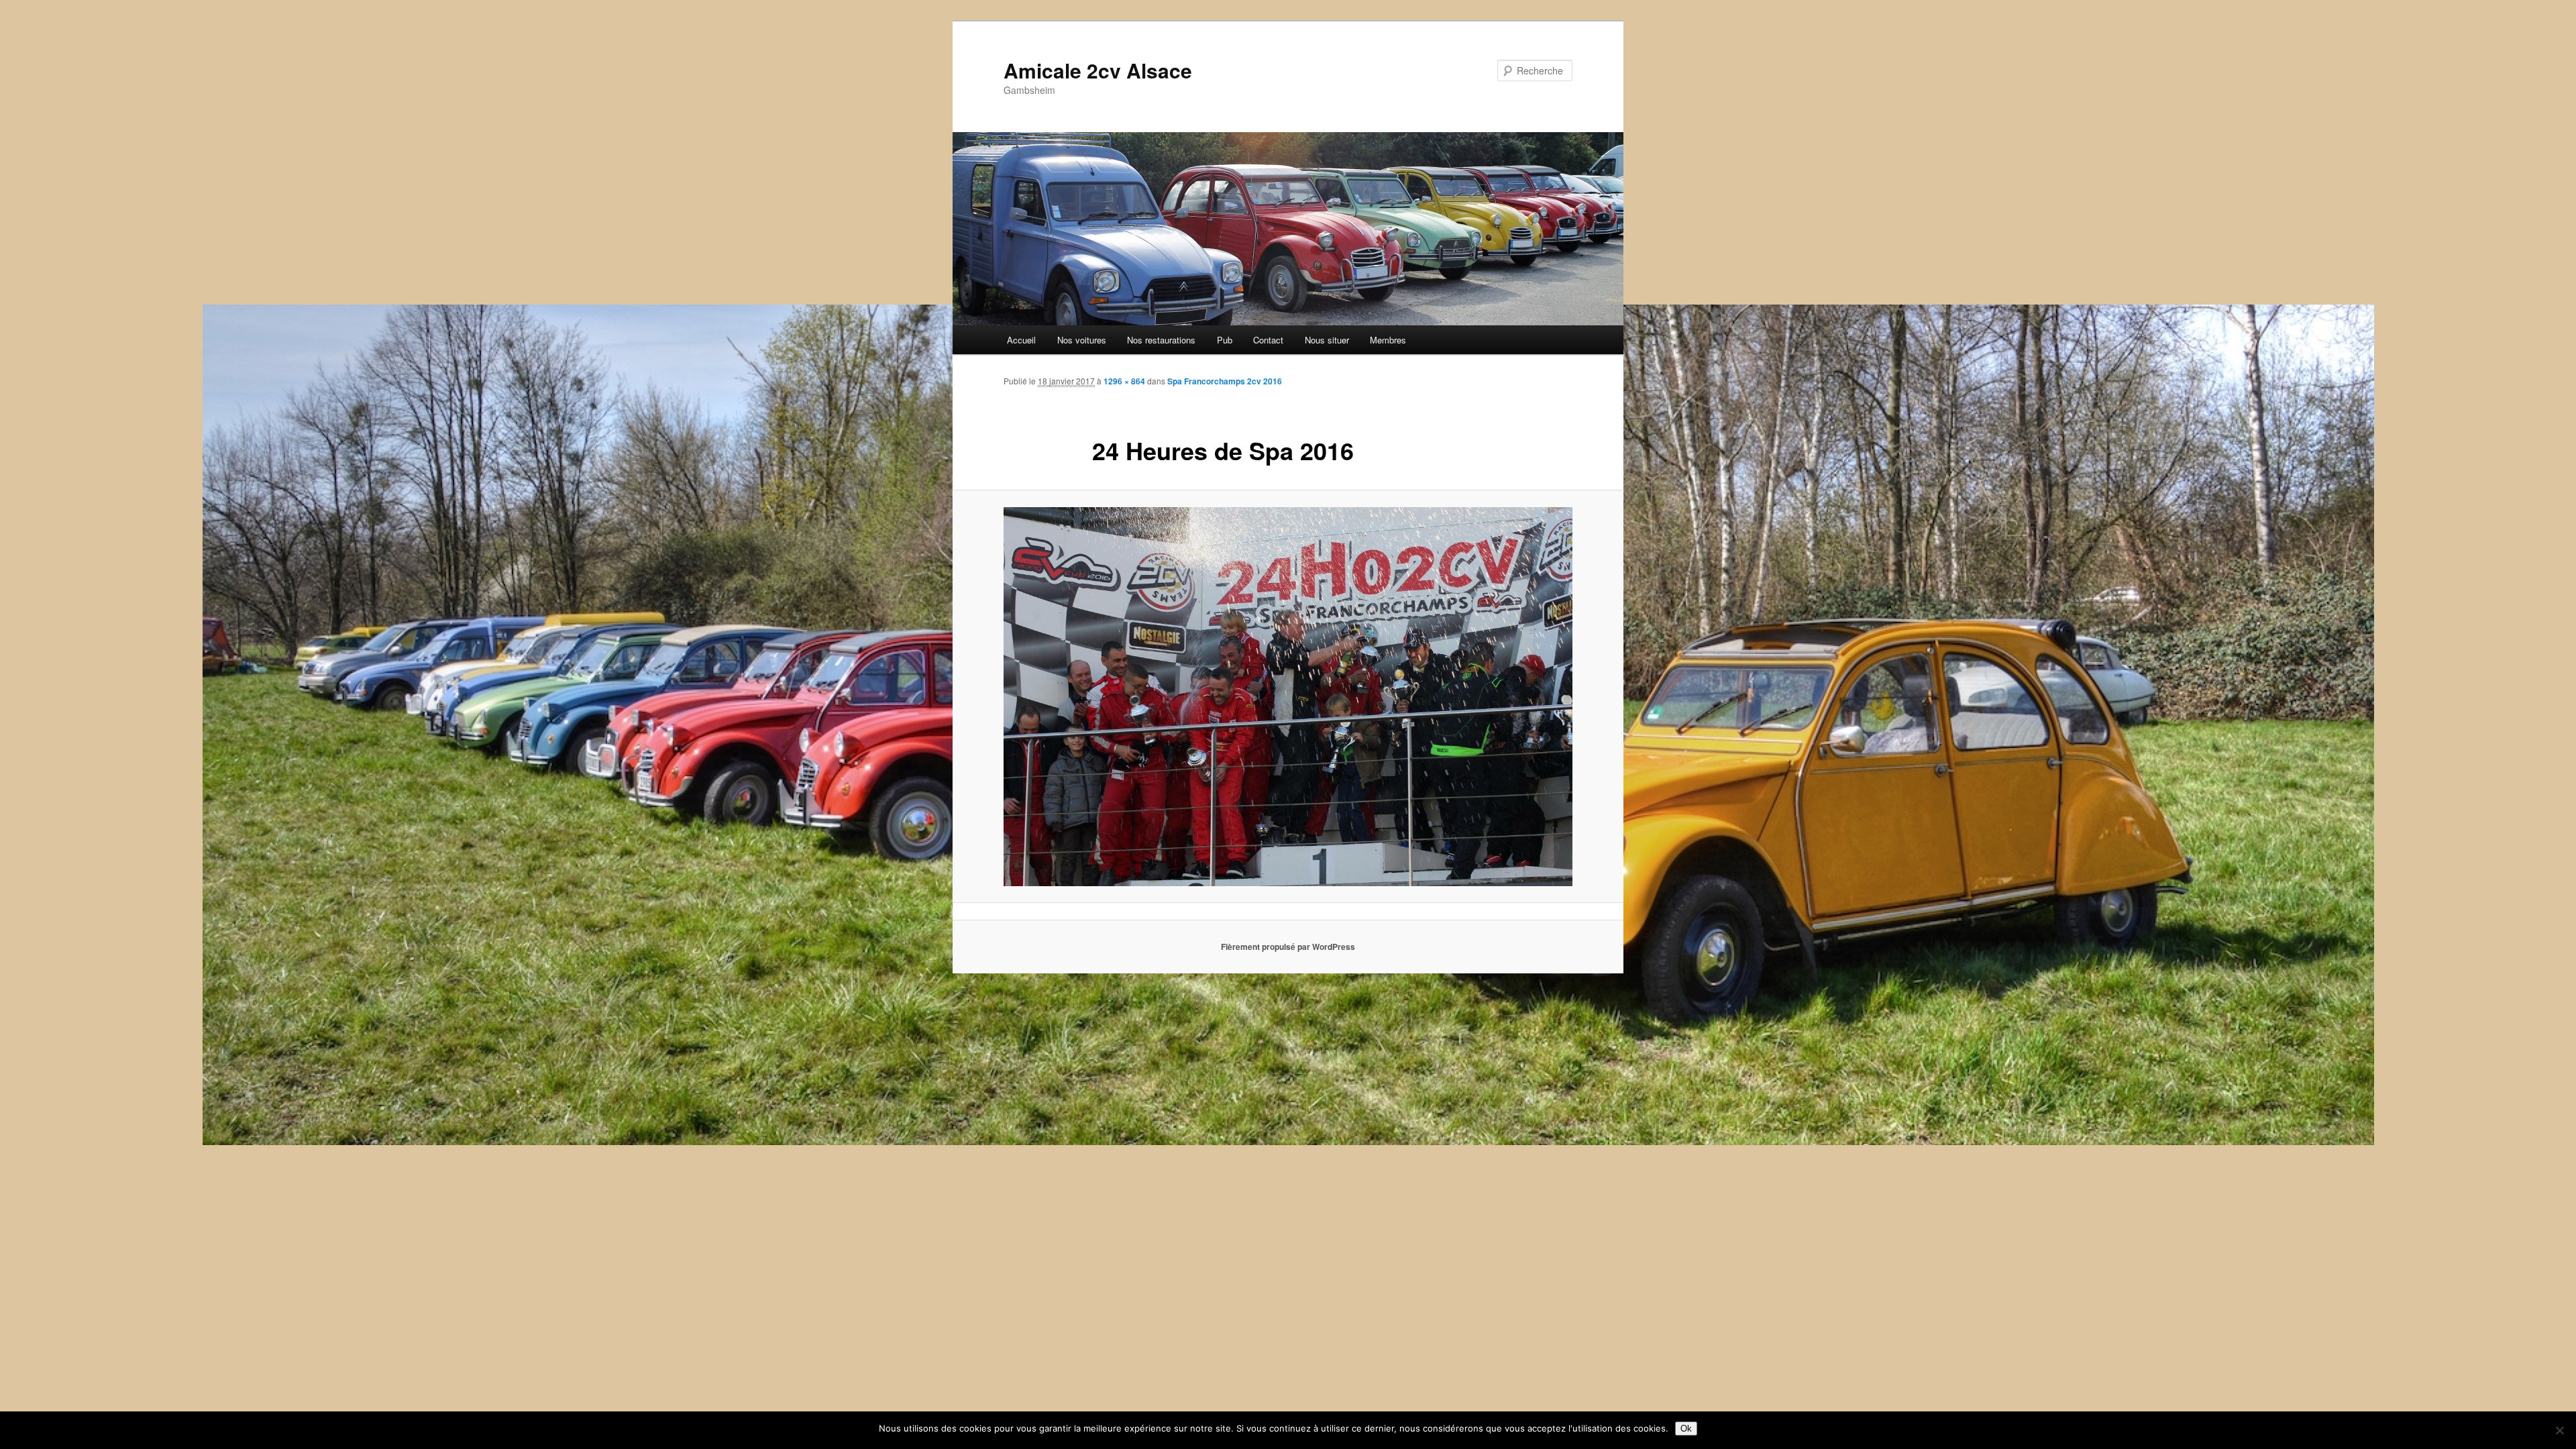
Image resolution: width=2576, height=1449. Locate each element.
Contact (1268, 340)
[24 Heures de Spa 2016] (1288, 697)
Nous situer (1327, 340)
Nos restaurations (1161, 340)
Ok (1686, 1429)
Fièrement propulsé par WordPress (1288, 947)
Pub (1225, 340)
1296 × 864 (1124, 381)
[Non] (2559, 1430)
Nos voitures (1082, 340)
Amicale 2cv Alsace (1098, 70)
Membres (1388, 340)
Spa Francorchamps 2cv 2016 (1225, 381)
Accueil (1021, 340)
